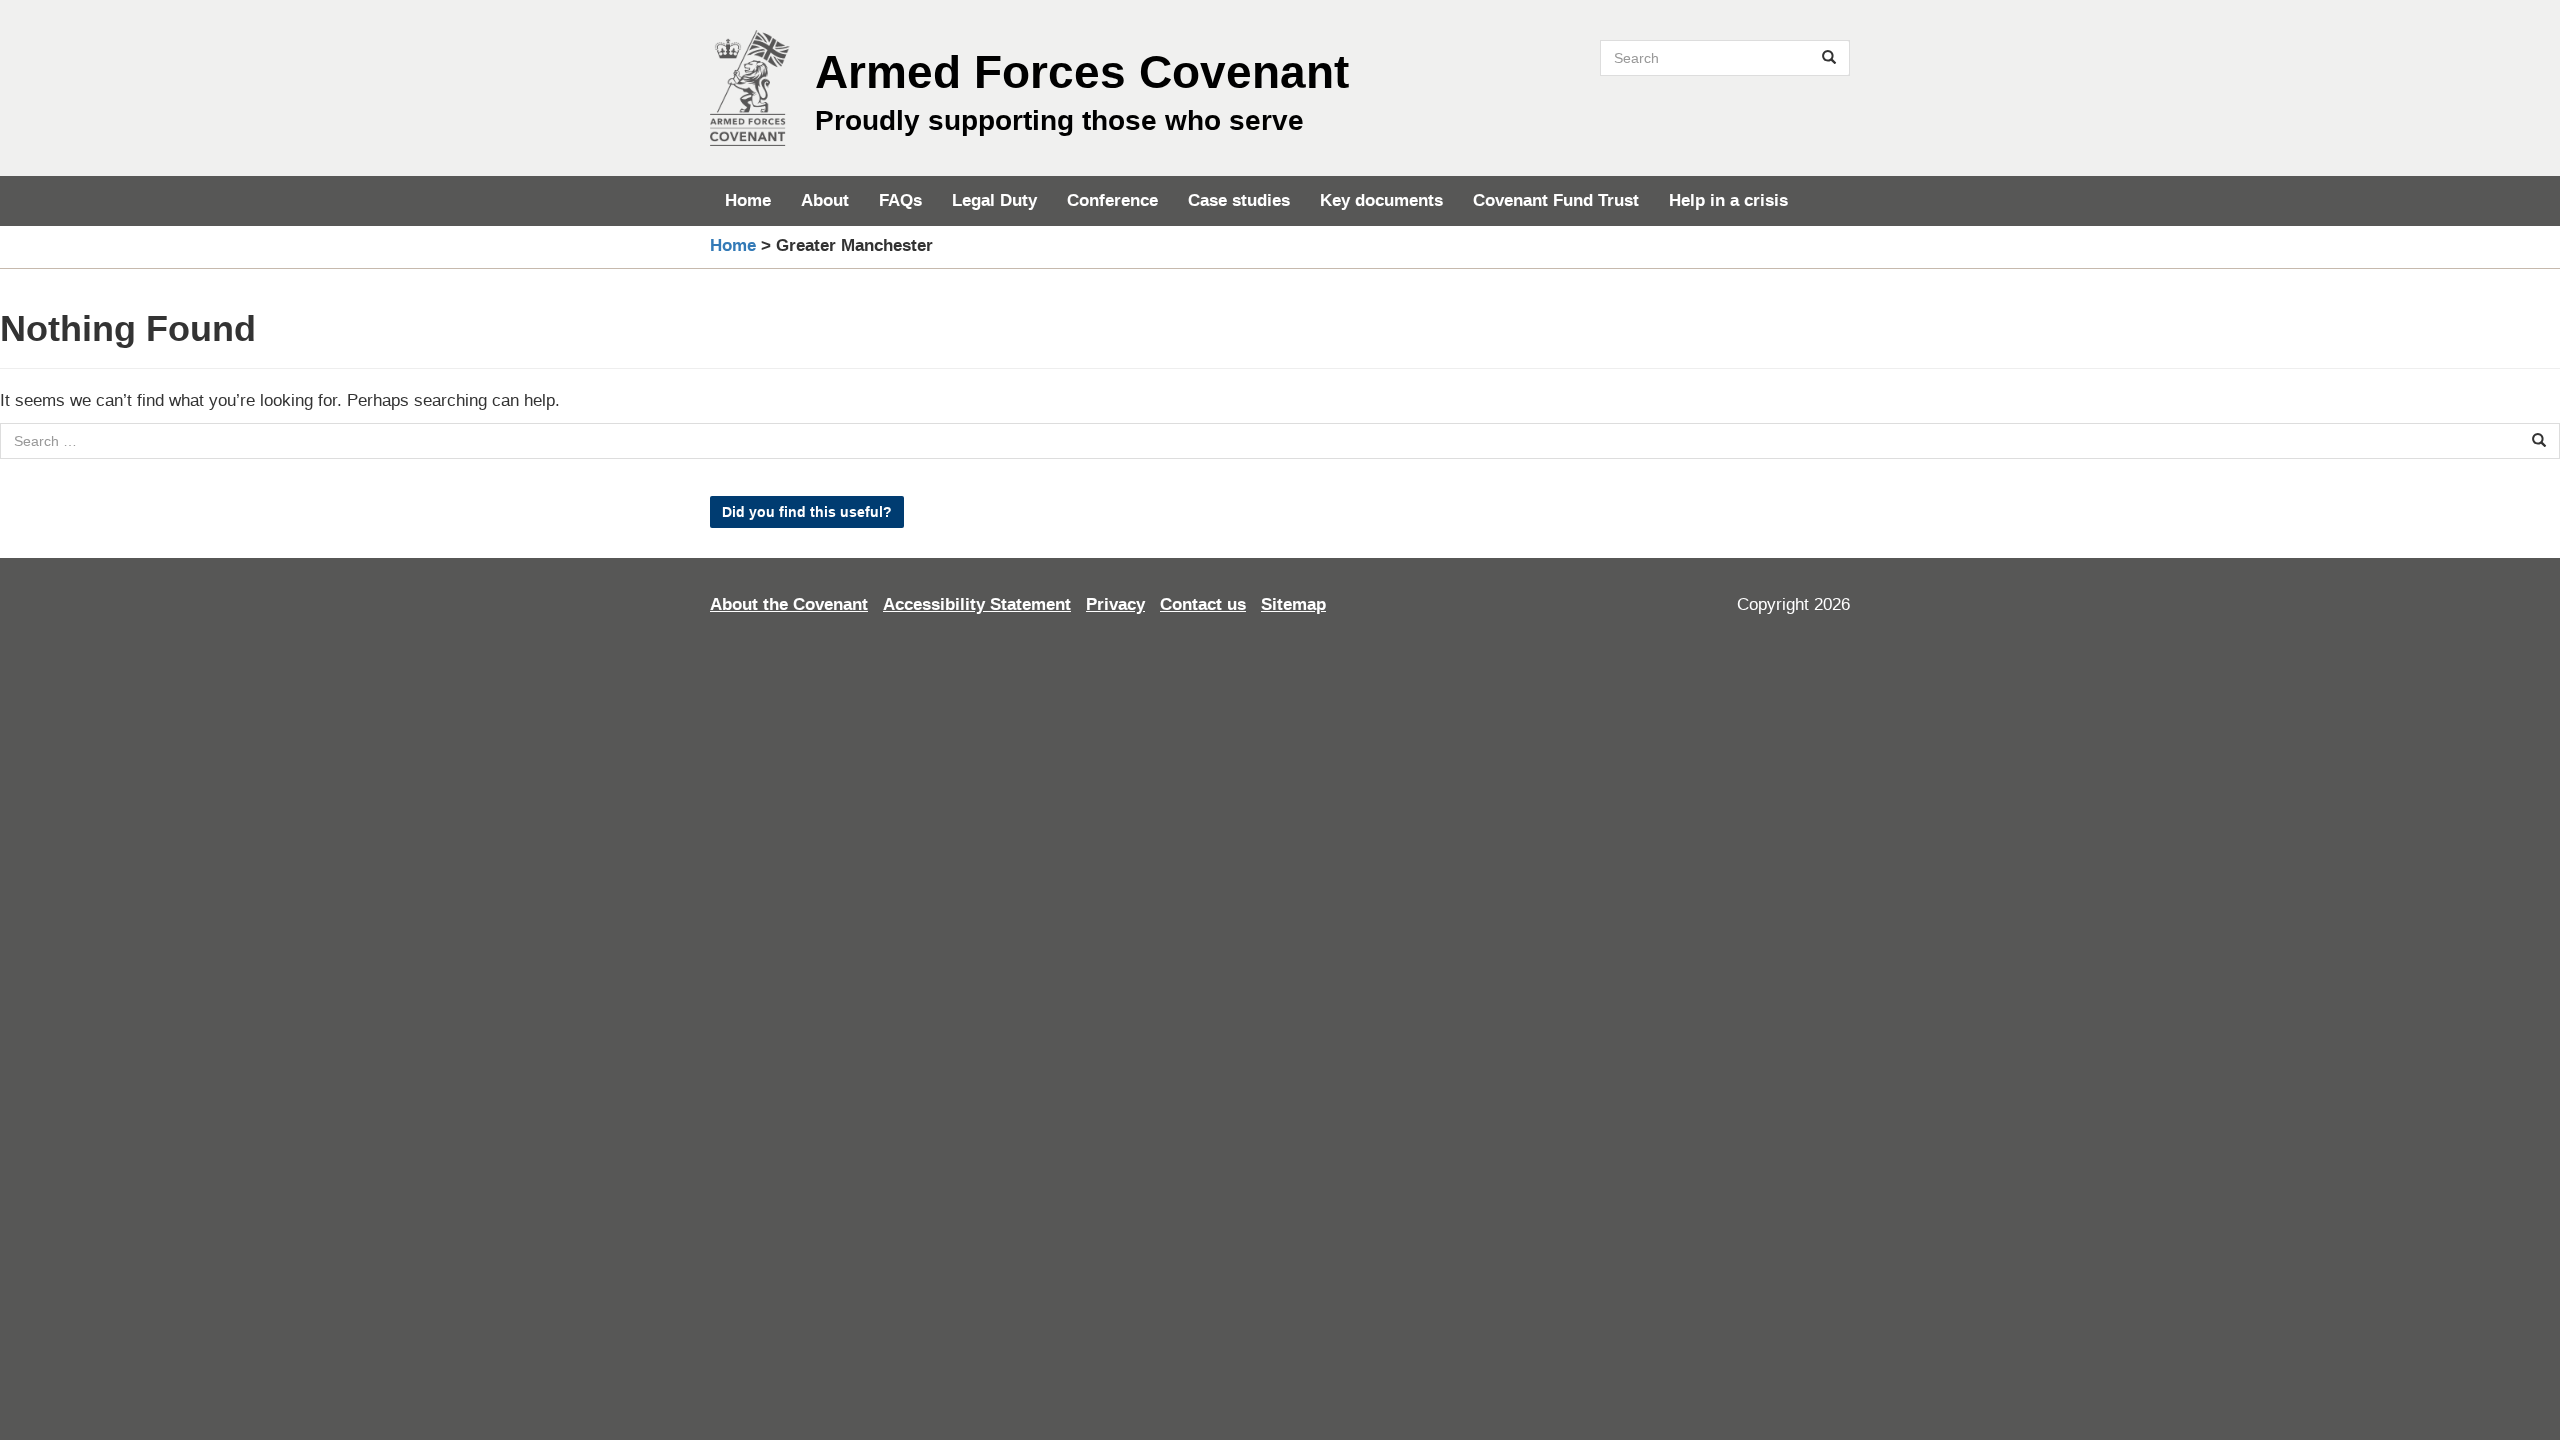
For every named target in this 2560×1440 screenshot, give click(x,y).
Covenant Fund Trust (1556, 200)
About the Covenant (789, 604)
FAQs (900, 200)
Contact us (1203, 604)
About (825, 200)
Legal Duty (994, 200)
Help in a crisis (1728, 200)
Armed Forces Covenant (1082, 72)
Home (748, 200)
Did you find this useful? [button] (807, 512)
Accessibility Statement (977, 604)
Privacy (1115, 604)
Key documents (1381, 200)
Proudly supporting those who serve (1059, 120)
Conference (1112, 200)
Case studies (1239, 200)
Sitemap (1293, 604)
